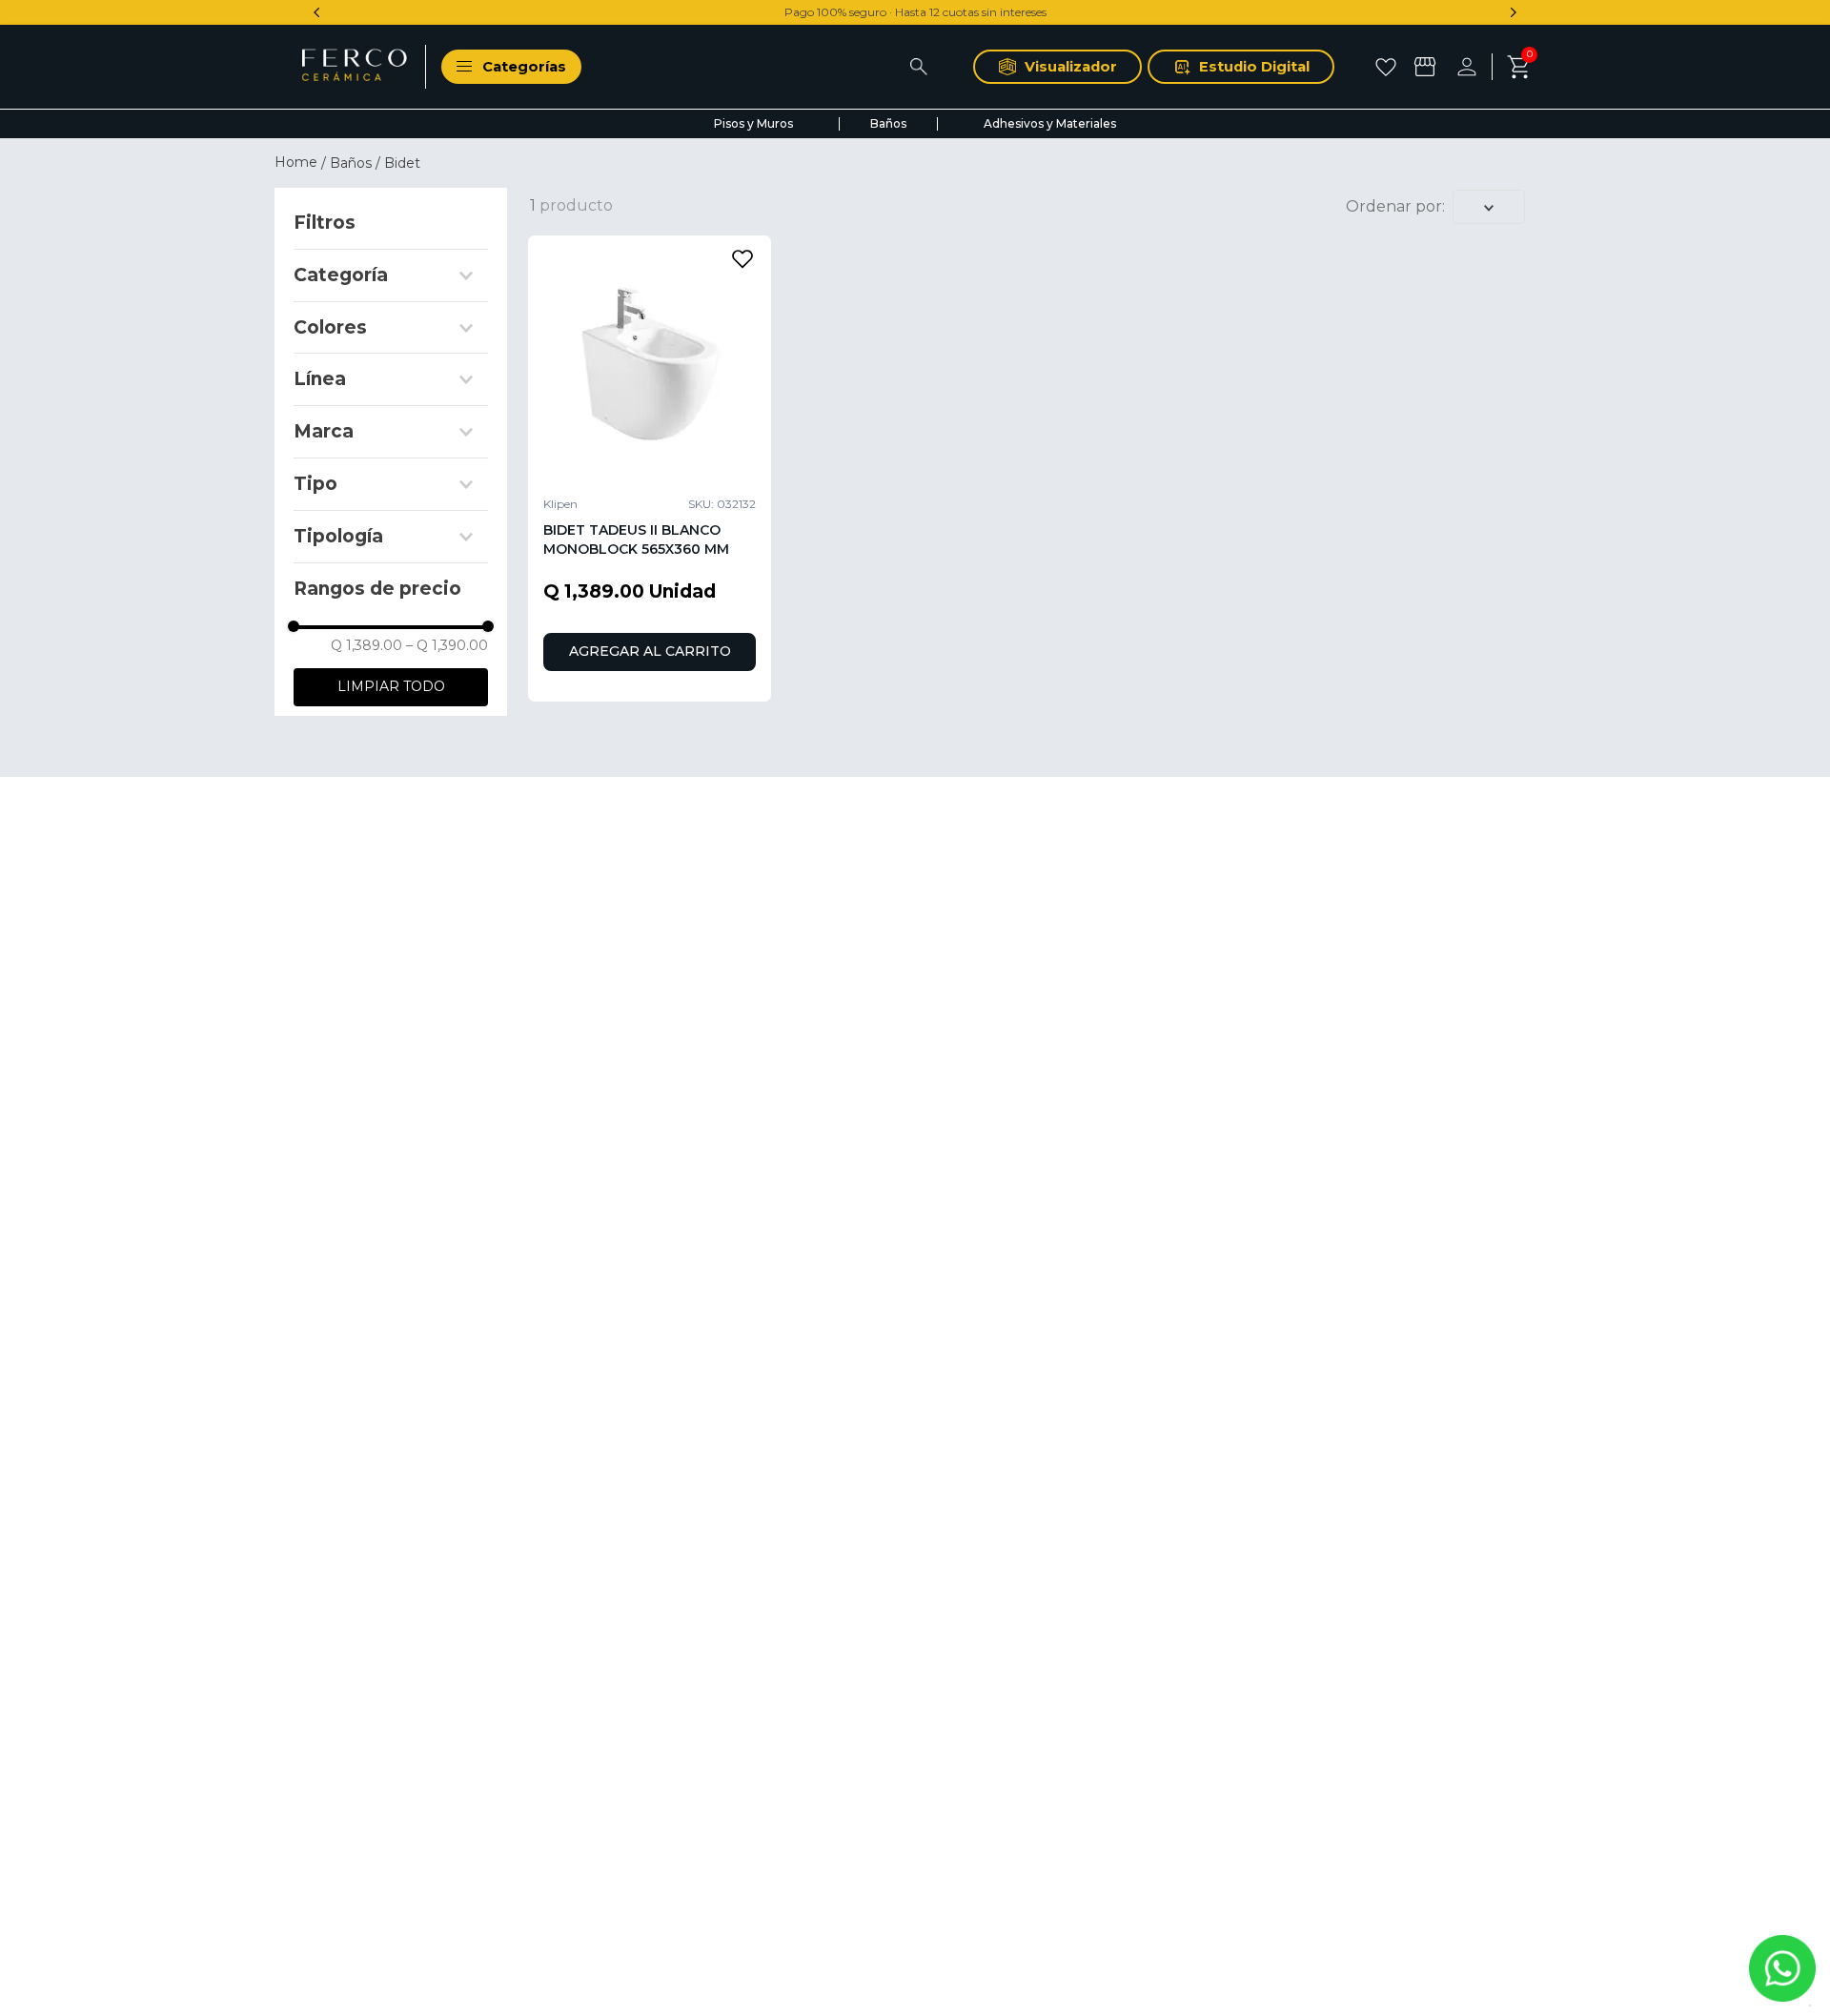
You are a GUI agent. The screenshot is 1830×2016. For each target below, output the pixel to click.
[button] (391, 275)
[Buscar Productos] (918, 67)
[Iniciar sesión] (1474, 67)
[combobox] (777, 67)
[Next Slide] (1513, 12)
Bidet (402, 163)
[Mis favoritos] (1388, 67)
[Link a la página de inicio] (298, 162)
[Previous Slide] (317, 12)
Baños (351, 163)
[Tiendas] (1427, 67)
